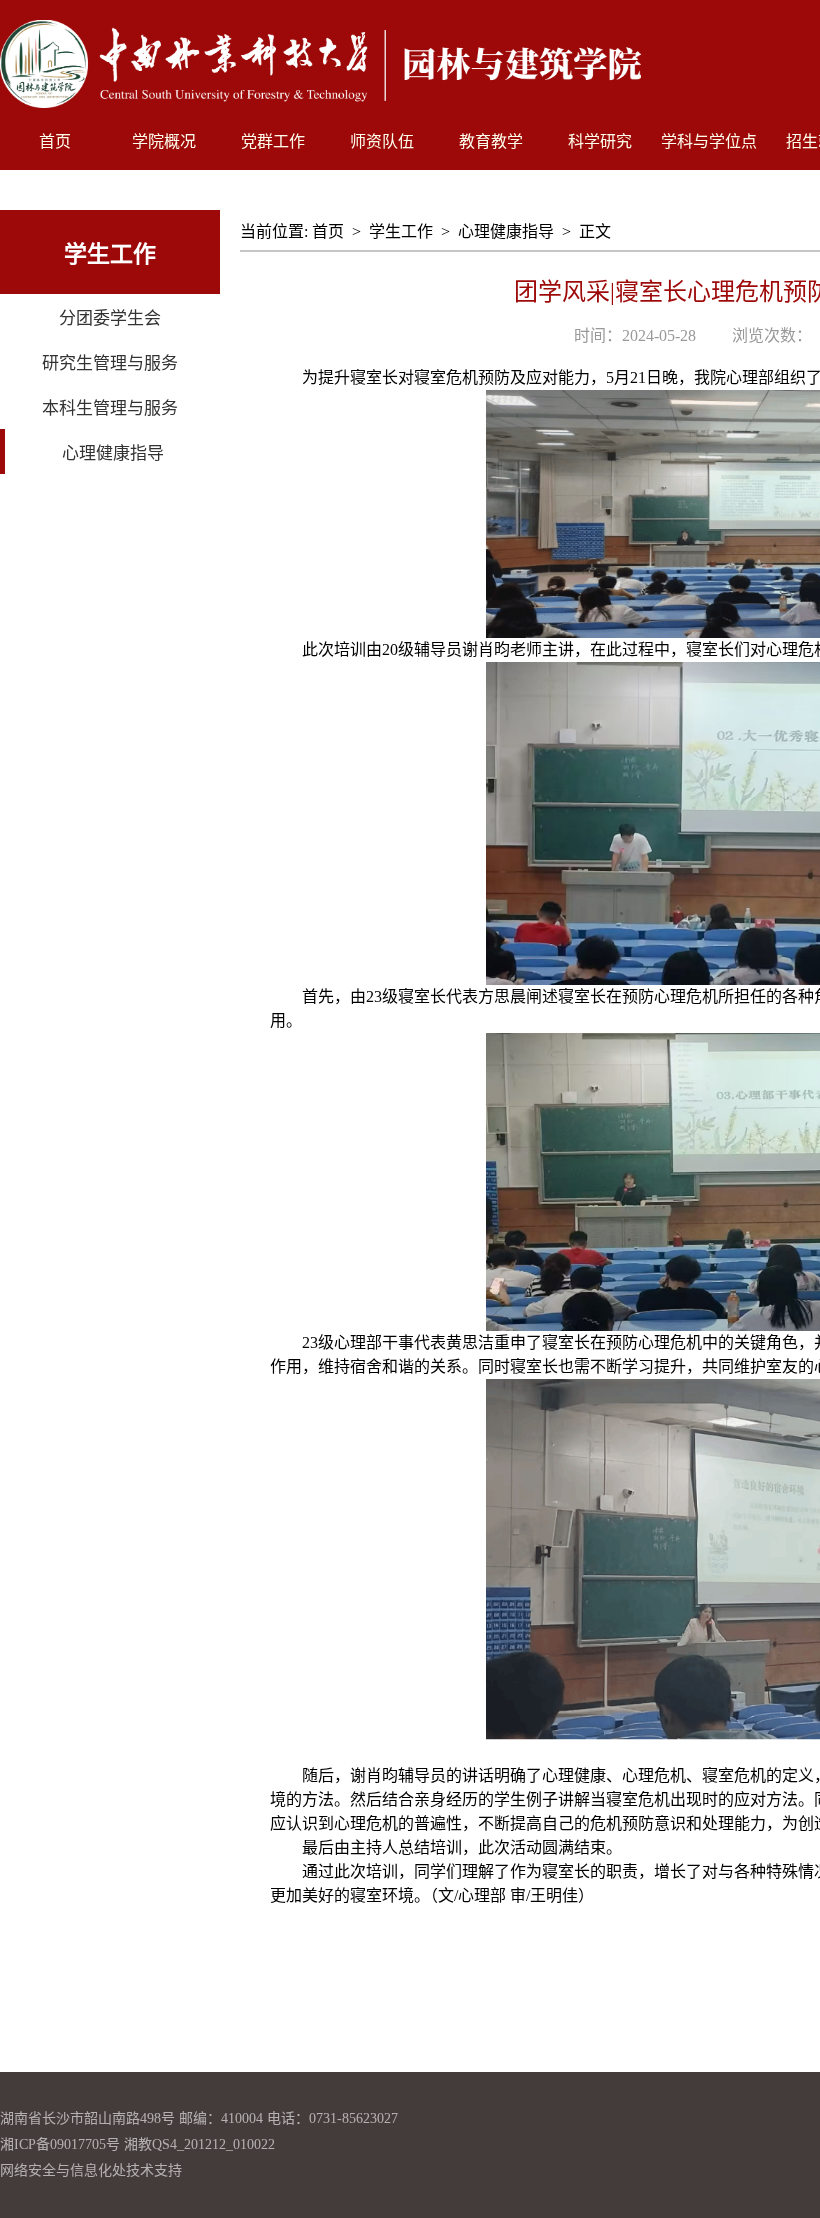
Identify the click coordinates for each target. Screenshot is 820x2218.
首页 (55, 141)
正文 (595, 231)
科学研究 (600, 141)
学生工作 (401, 231)
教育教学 (491, 141)
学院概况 (164, 141)
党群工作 (273, 141)
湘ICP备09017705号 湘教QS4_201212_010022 (137, 2144)
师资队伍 (382, 141)
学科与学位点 (709, 141)
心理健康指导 (506, 231)
